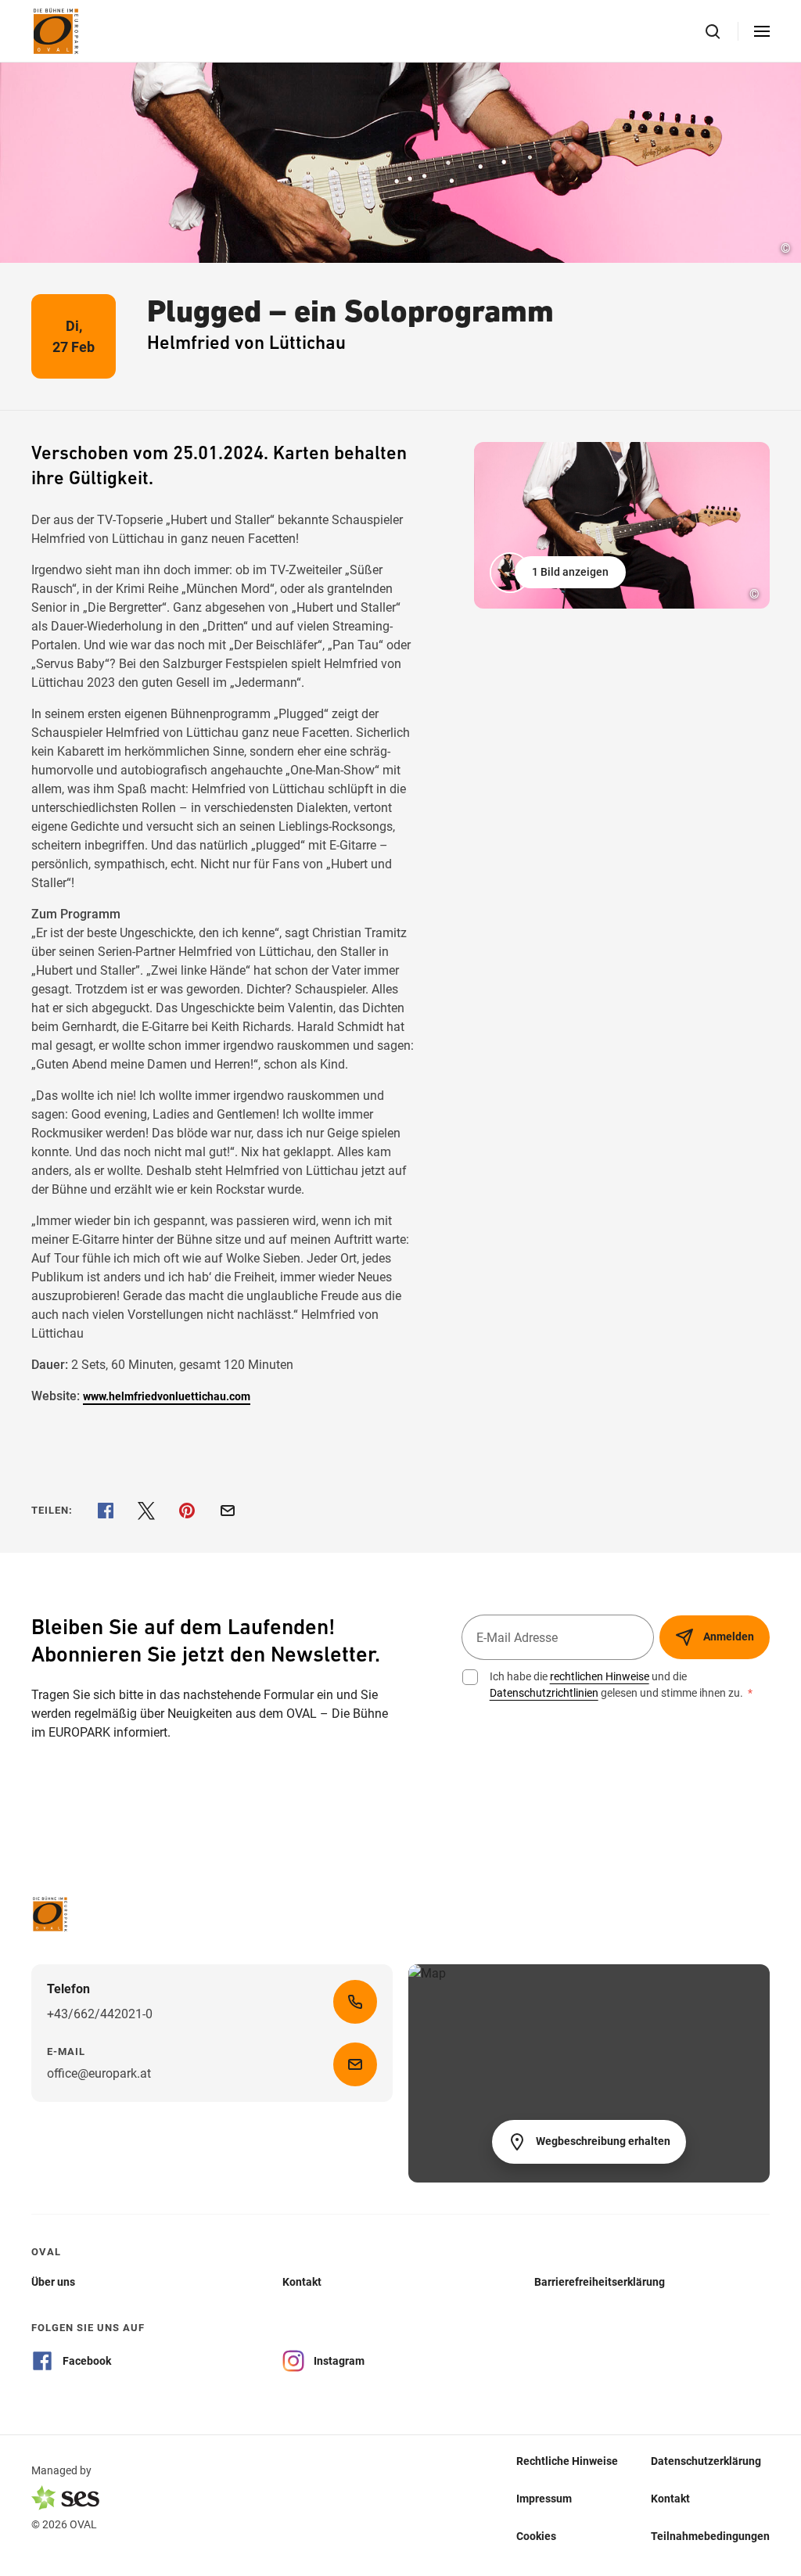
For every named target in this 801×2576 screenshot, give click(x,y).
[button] (559, 573)
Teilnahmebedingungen (710, 2535)
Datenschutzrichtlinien (544, 1693)
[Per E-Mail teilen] (228, 1511)
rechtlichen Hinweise (600, 1676)
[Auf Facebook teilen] (106, 1511)
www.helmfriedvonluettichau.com (167, 1396)
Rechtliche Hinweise (567, 2460)
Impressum (544, 2498)
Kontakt (670, 2498)
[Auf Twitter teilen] (146, 1511)
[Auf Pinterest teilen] (187, 1511)
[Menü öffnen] (762, 31)
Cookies (536, 2535)
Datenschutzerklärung (706, 2460)
